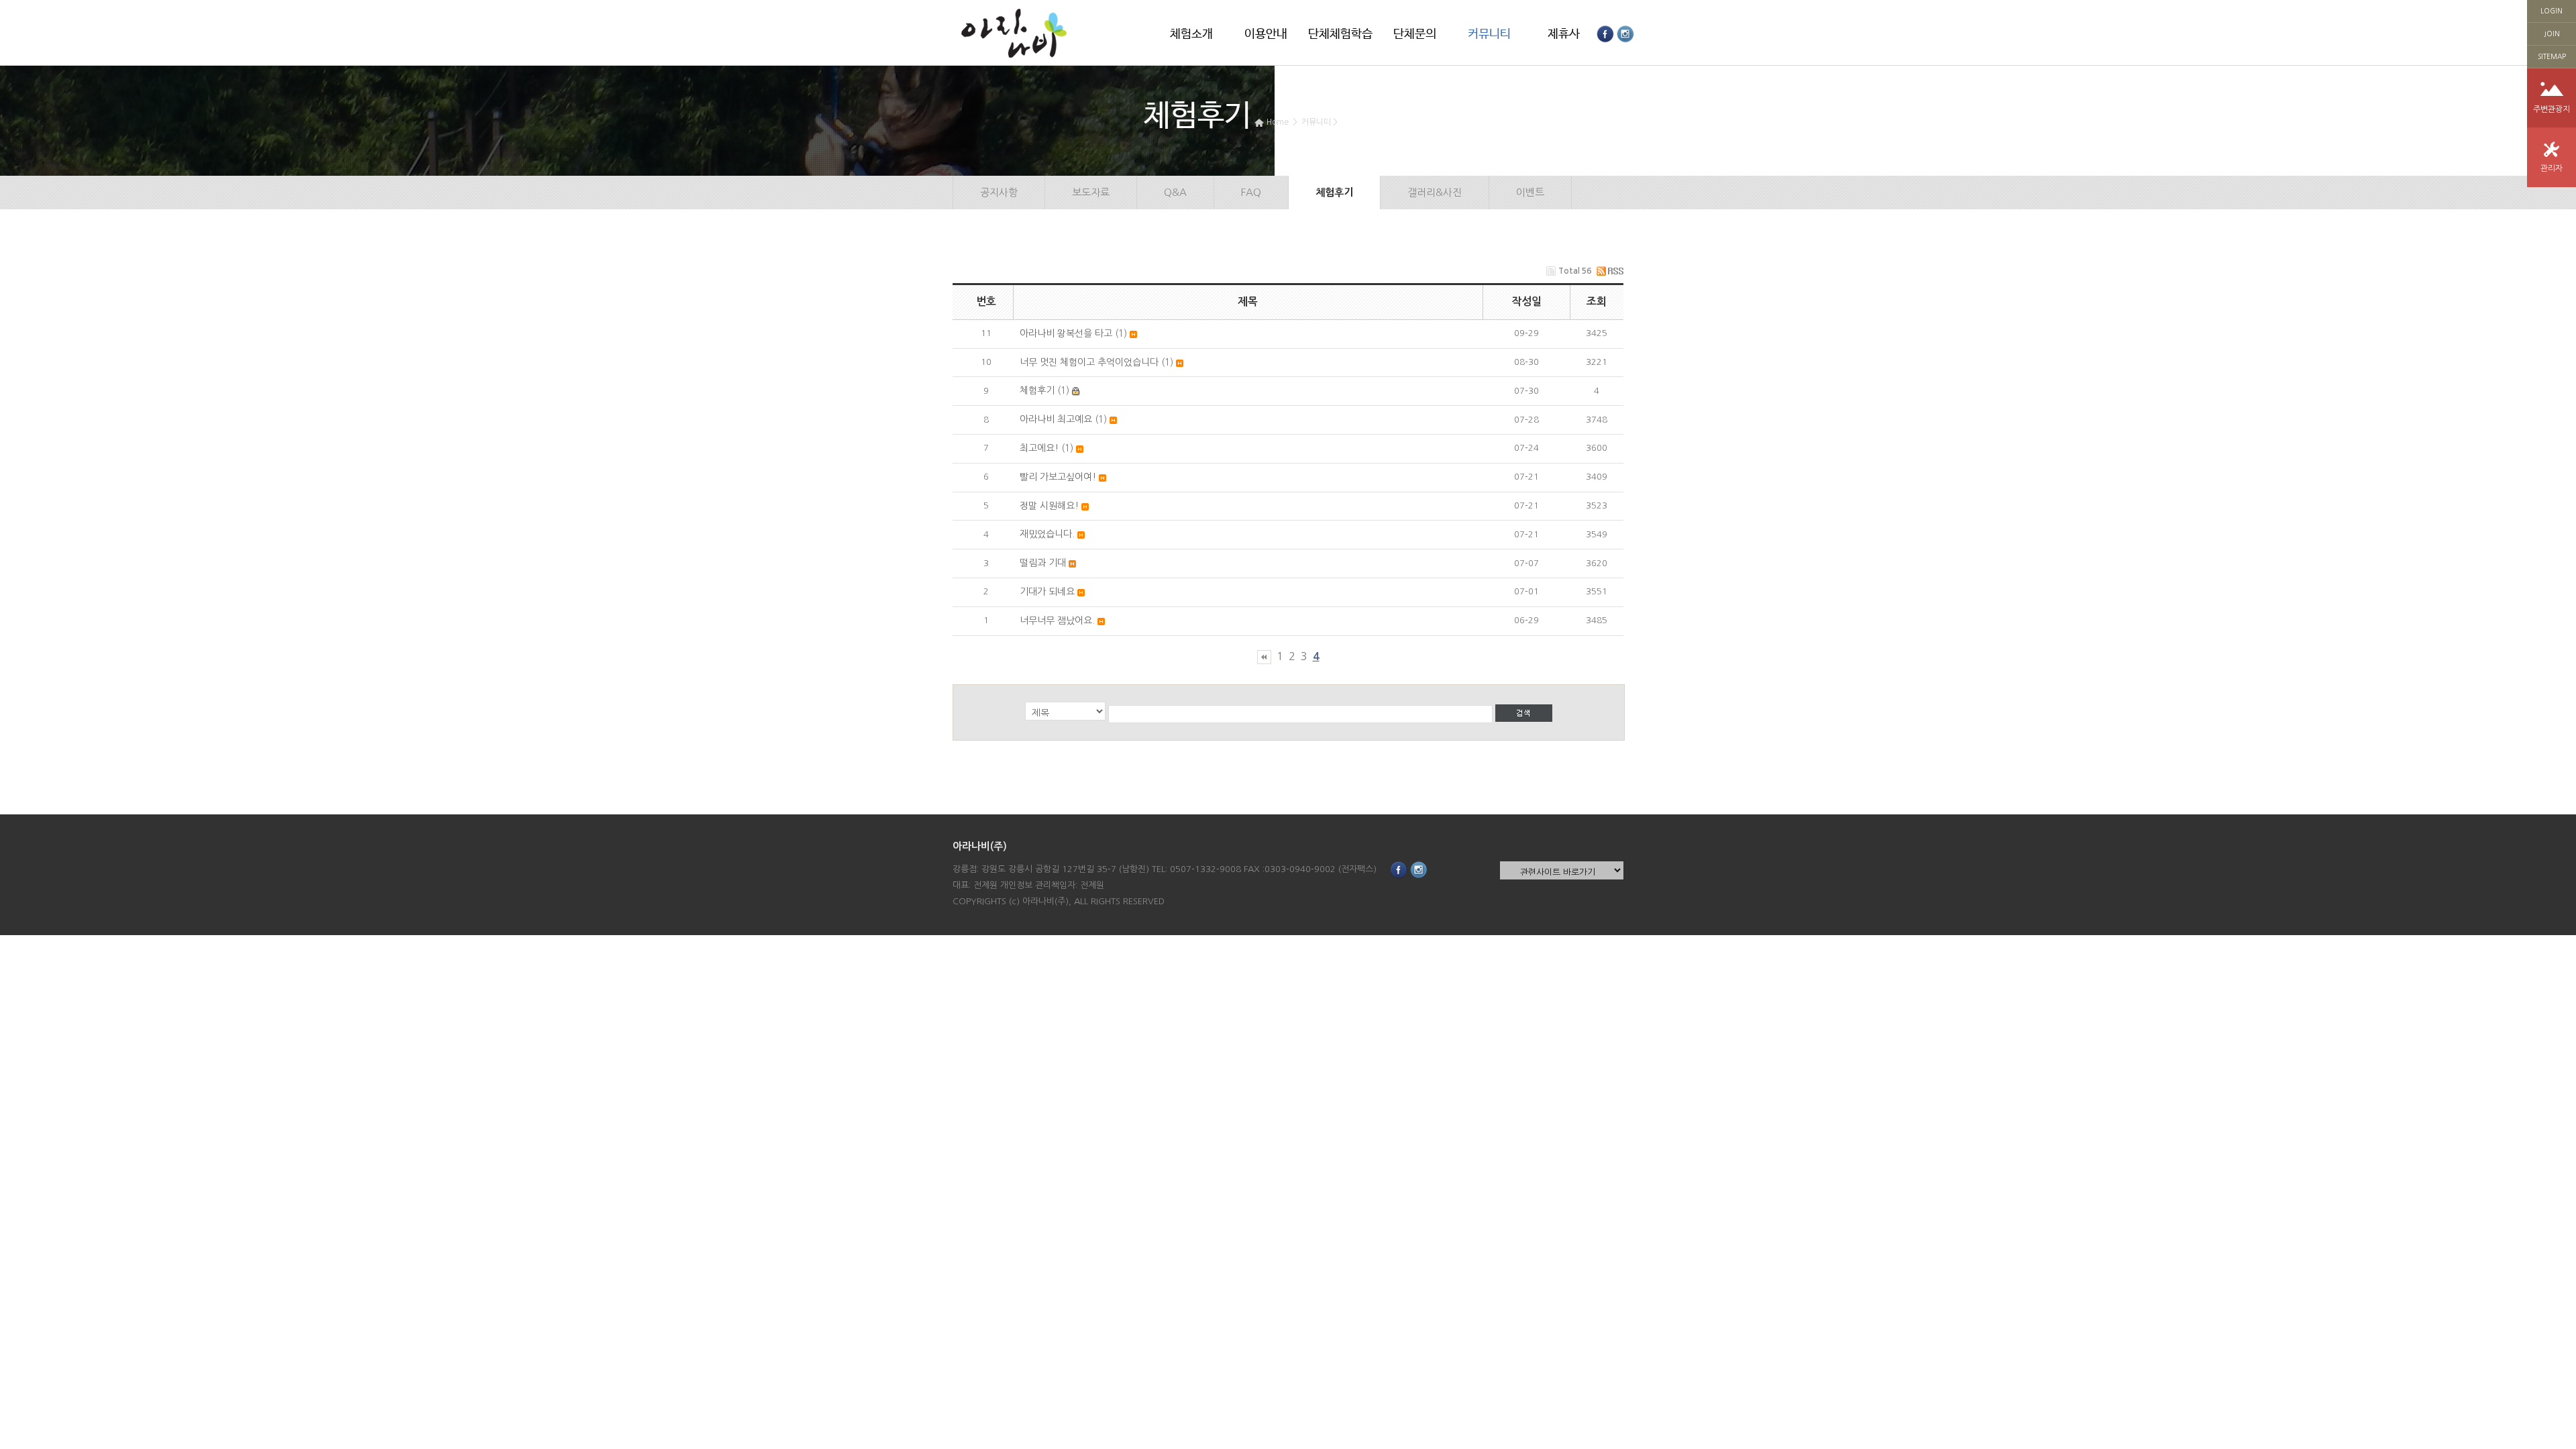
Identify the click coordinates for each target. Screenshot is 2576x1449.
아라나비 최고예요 (1056, 419)
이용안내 (1266, 34)
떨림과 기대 (1043, 563)
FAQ (1251, 192)
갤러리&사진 (1435, 192)
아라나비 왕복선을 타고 (1066, 333)
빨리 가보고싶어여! (1058, 477)
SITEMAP (2552, 56)
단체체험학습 (1340, 34)
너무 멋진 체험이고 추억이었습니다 (1089, 362)
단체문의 (1415, 34)
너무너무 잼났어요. (1057, 621)
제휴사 (1564, 34)
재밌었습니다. (1047, 534)
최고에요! (1039, 448)
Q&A (1175, 192)
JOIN (2552, 34)
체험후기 (1356, 122)
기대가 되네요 (1047, 592)
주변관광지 (2552, 109)
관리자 (2552, 168)
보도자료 (1091, 192)
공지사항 (999, 192)
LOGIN (2552, 11)
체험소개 (1191, 34)
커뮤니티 (1489, 34)
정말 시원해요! (1049, 506)
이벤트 (1530, 192)
